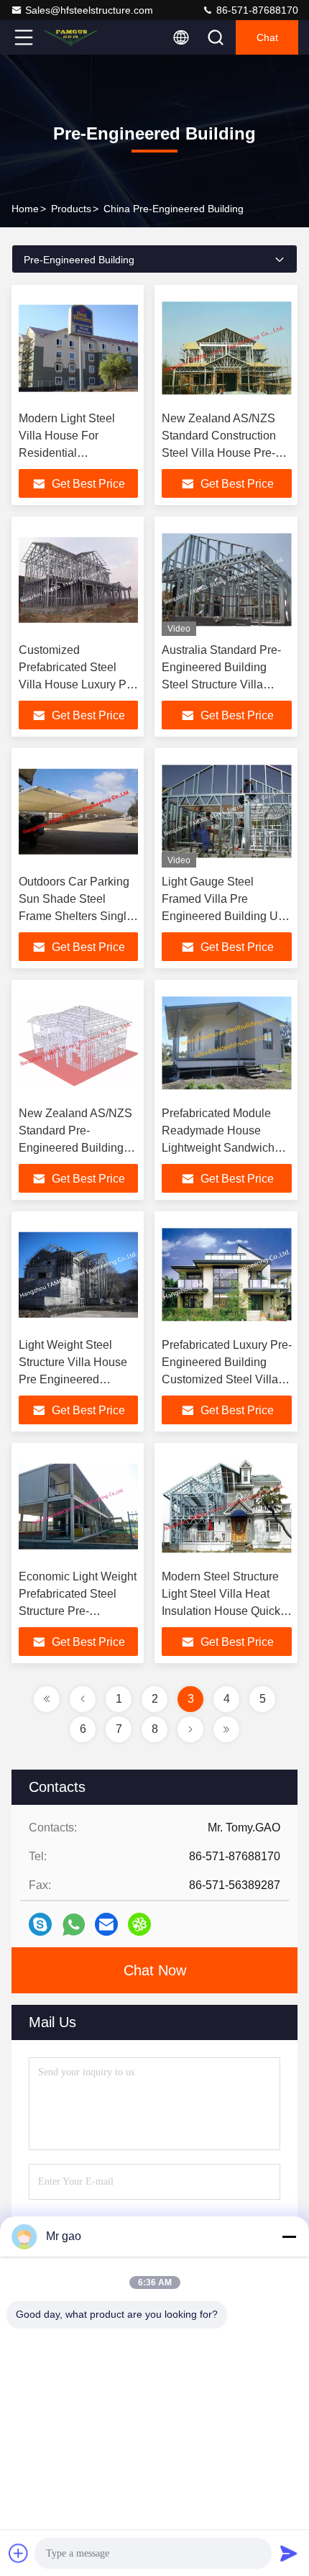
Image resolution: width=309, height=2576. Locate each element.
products (71, 209)
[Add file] (19, 2553)
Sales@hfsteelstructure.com (89, 10)
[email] (106, 1924)
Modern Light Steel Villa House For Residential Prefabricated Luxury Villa (72, 453)
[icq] (139, 1924)
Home (25, 209)
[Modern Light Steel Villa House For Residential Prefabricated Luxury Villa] (78, 348)
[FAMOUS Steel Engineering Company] (71, 37)
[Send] (289, 2553)
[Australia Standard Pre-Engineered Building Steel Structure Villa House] (227, 580)
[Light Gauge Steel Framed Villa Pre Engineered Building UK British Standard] (227, 811)
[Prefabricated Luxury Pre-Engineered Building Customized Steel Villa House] (227, 1275)
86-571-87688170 (256, 10)
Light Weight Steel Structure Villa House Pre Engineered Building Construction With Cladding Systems (78, 1379)
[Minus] (289, 2236)
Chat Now (155, 1970)
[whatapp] (74, 1925)
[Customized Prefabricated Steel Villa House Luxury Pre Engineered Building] (78, 580)
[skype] (40, 1924)
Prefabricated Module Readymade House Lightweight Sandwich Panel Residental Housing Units (218, 1148)
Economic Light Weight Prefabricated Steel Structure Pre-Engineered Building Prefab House (78, 1611)
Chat (267, 37)
